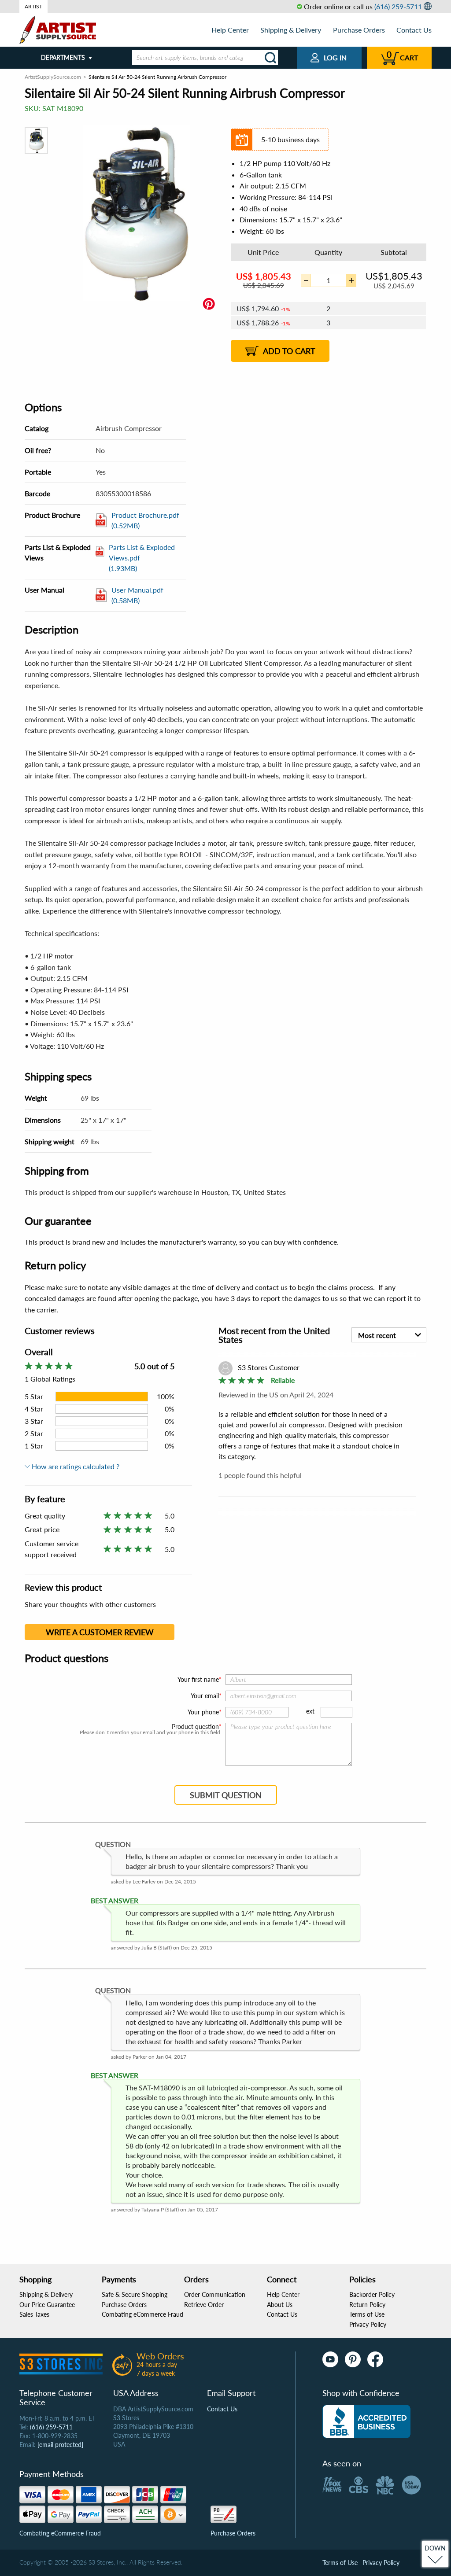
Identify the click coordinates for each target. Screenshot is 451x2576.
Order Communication (215, 2294)
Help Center (230, 30)
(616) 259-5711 (398, 6)
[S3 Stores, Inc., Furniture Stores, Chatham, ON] (366, 2421)
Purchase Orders (359, 30)
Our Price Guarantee (47, 2305)
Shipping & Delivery (291, 30)
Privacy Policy (368, 2324)
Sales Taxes (34, 2314)
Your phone (203, 1712)
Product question (195, 1727)
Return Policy (367, 2305)
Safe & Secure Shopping (135, 2294)
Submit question (226, 1795)
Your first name (198, 1679)
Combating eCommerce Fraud (142, 2314)
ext (310, 1711)
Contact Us (414, 30)
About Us (280, 2305)
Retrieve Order (204, 2305)
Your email (205, 1696)
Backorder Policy (372, 2294)
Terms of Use (367, 2314)
